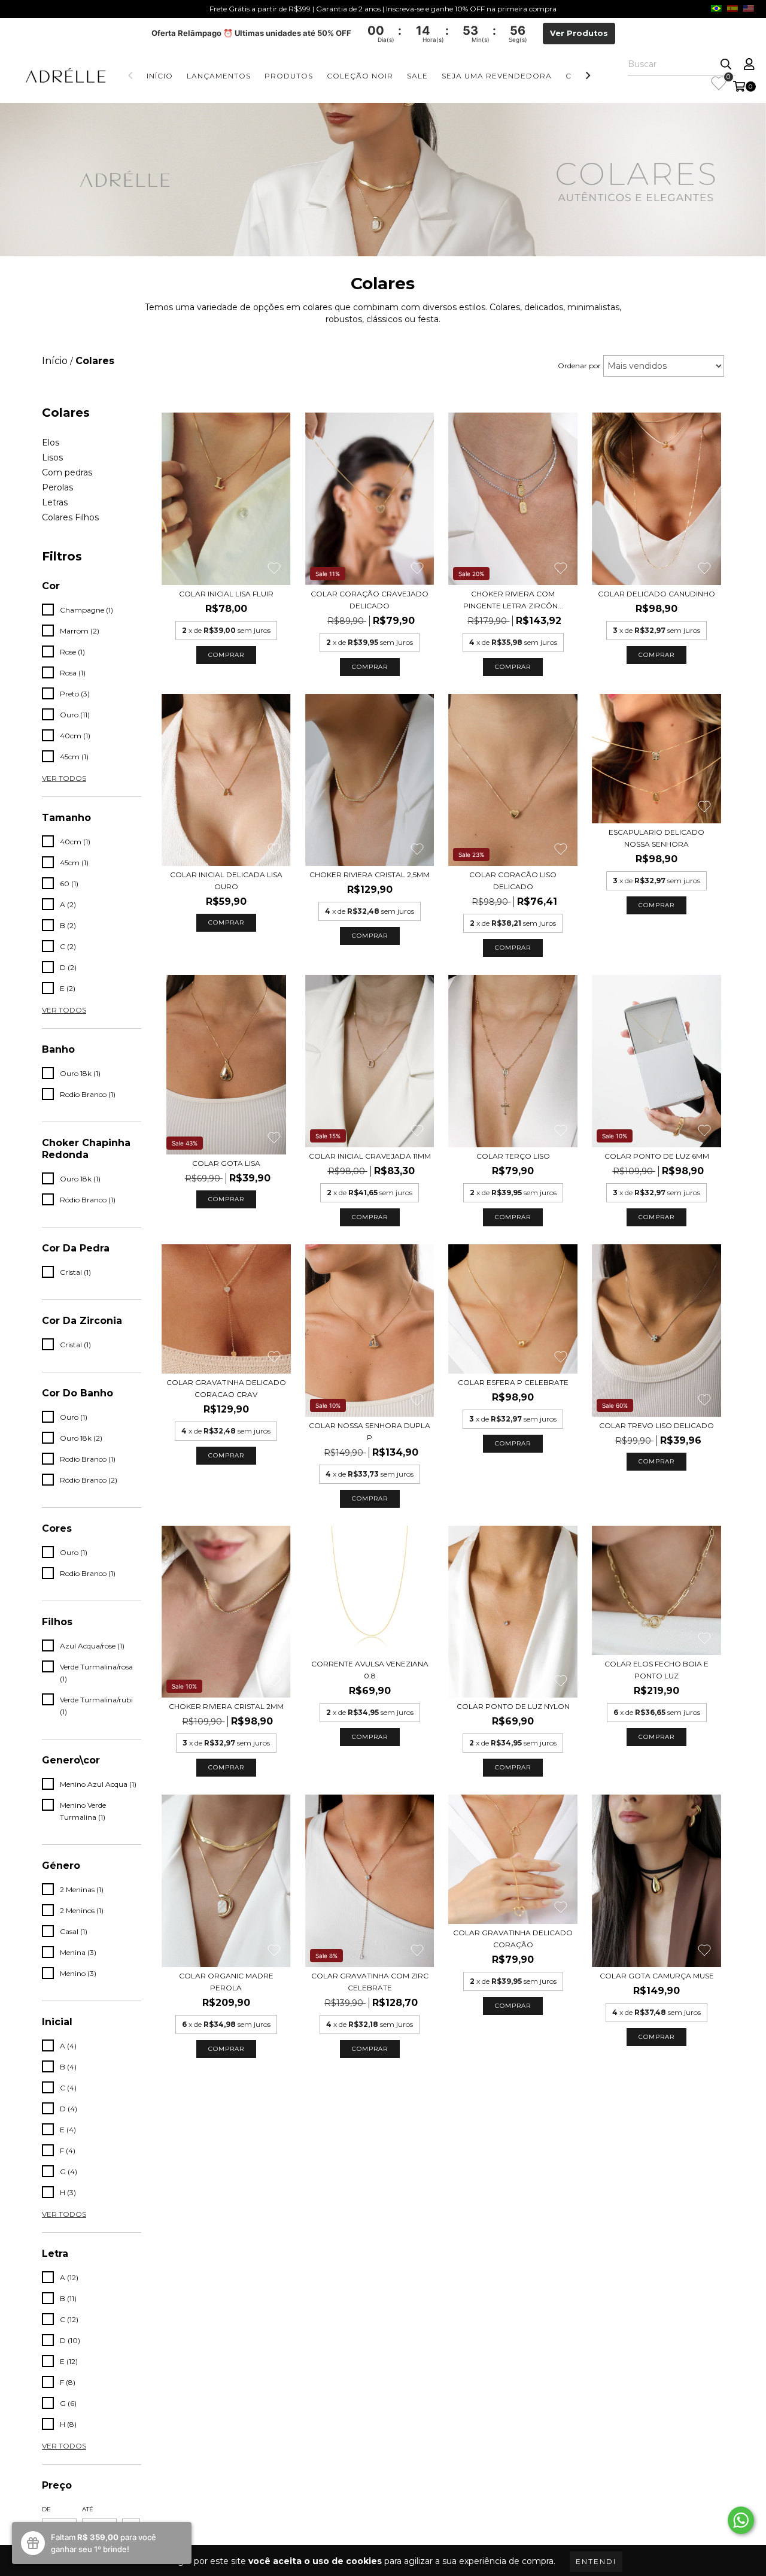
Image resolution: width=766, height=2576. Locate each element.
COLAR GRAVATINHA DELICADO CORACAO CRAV (226, 1388)
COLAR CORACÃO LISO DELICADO (513, 881)
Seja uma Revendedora (497, 76)
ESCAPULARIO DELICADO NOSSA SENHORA (656, 838)
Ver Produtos (579, 33)
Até (88, 2509)
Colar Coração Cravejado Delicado (370, 600)
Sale (417, 76)
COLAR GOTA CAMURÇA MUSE (657, 1976)
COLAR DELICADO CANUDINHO (656, 594)
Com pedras (67, 472)
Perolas (57, 487)
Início (160, 76)
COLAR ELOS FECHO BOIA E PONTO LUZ (656, 1670)
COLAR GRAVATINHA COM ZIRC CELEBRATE (370, 1982)
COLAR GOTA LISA (226, 1163)
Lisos (52, 457)
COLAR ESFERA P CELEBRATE (513, 1382)
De (46, 2509)
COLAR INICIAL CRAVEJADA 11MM (370, 1156)
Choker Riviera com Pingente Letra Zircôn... (513, 600)
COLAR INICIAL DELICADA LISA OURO (226, 881)
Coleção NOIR (360, 76)
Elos (51, 443)
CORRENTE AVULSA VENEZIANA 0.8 (370, 1670)
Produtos (289, 76)
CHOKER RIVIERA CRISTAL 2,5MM (370, 875)
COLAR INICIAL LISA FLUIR (226, 594)
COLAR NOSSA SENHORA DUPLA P (370, 1431)
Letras (55, 502)
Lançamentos (219, 76)
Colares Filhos (70, 517)
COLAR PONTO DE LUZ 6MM (657, 1156)
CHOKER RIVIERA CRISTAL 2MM (226, 1706)
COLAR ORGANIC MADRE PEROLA (226, 1982)
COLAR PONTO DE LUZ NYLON (513, 1706)
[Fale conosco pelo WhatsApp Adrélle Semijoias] (741, 2520)
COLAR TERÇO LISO (513, 1156)
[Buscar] (726, 65)
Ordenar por (579, 366)
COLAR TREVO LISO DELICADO (656, 1425)
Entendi (596, 2561)
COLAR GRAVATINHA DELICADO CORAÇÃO (513, 1939)
